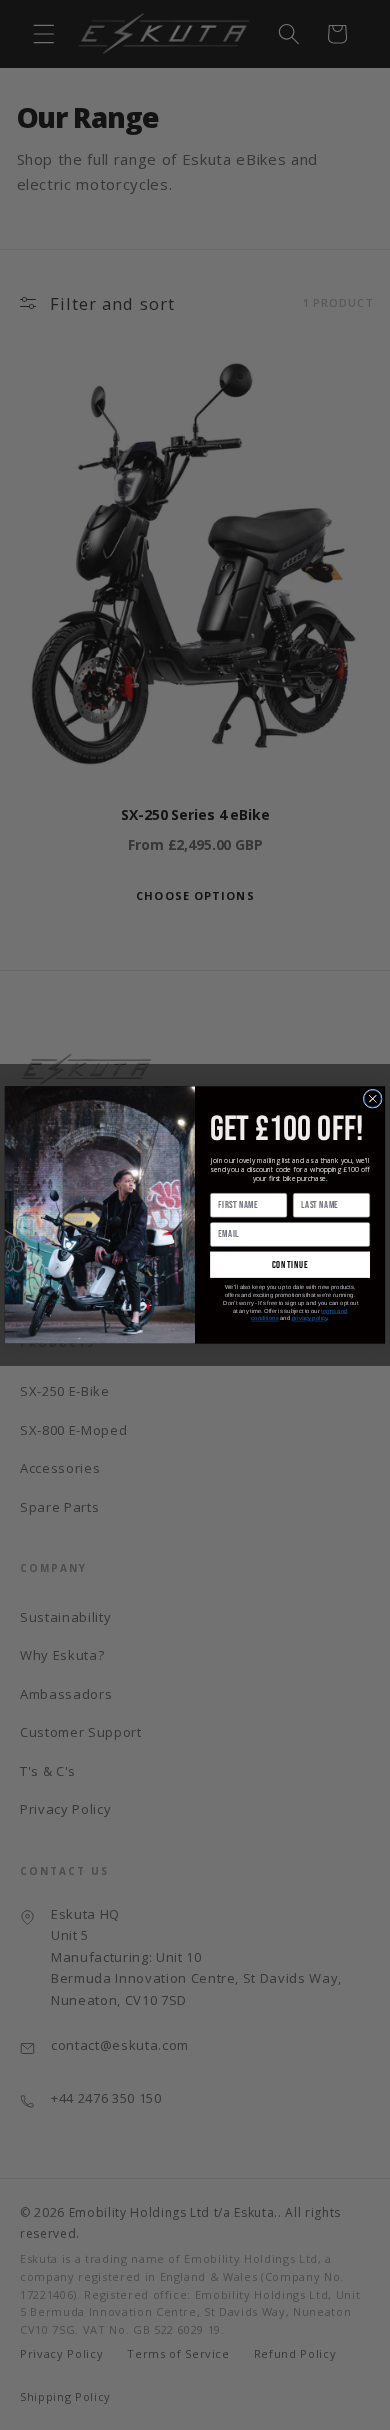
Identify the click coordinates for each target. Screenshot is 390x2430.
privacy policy (310, 1318)
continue (290, 1265)
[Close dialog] (372, 1098)
